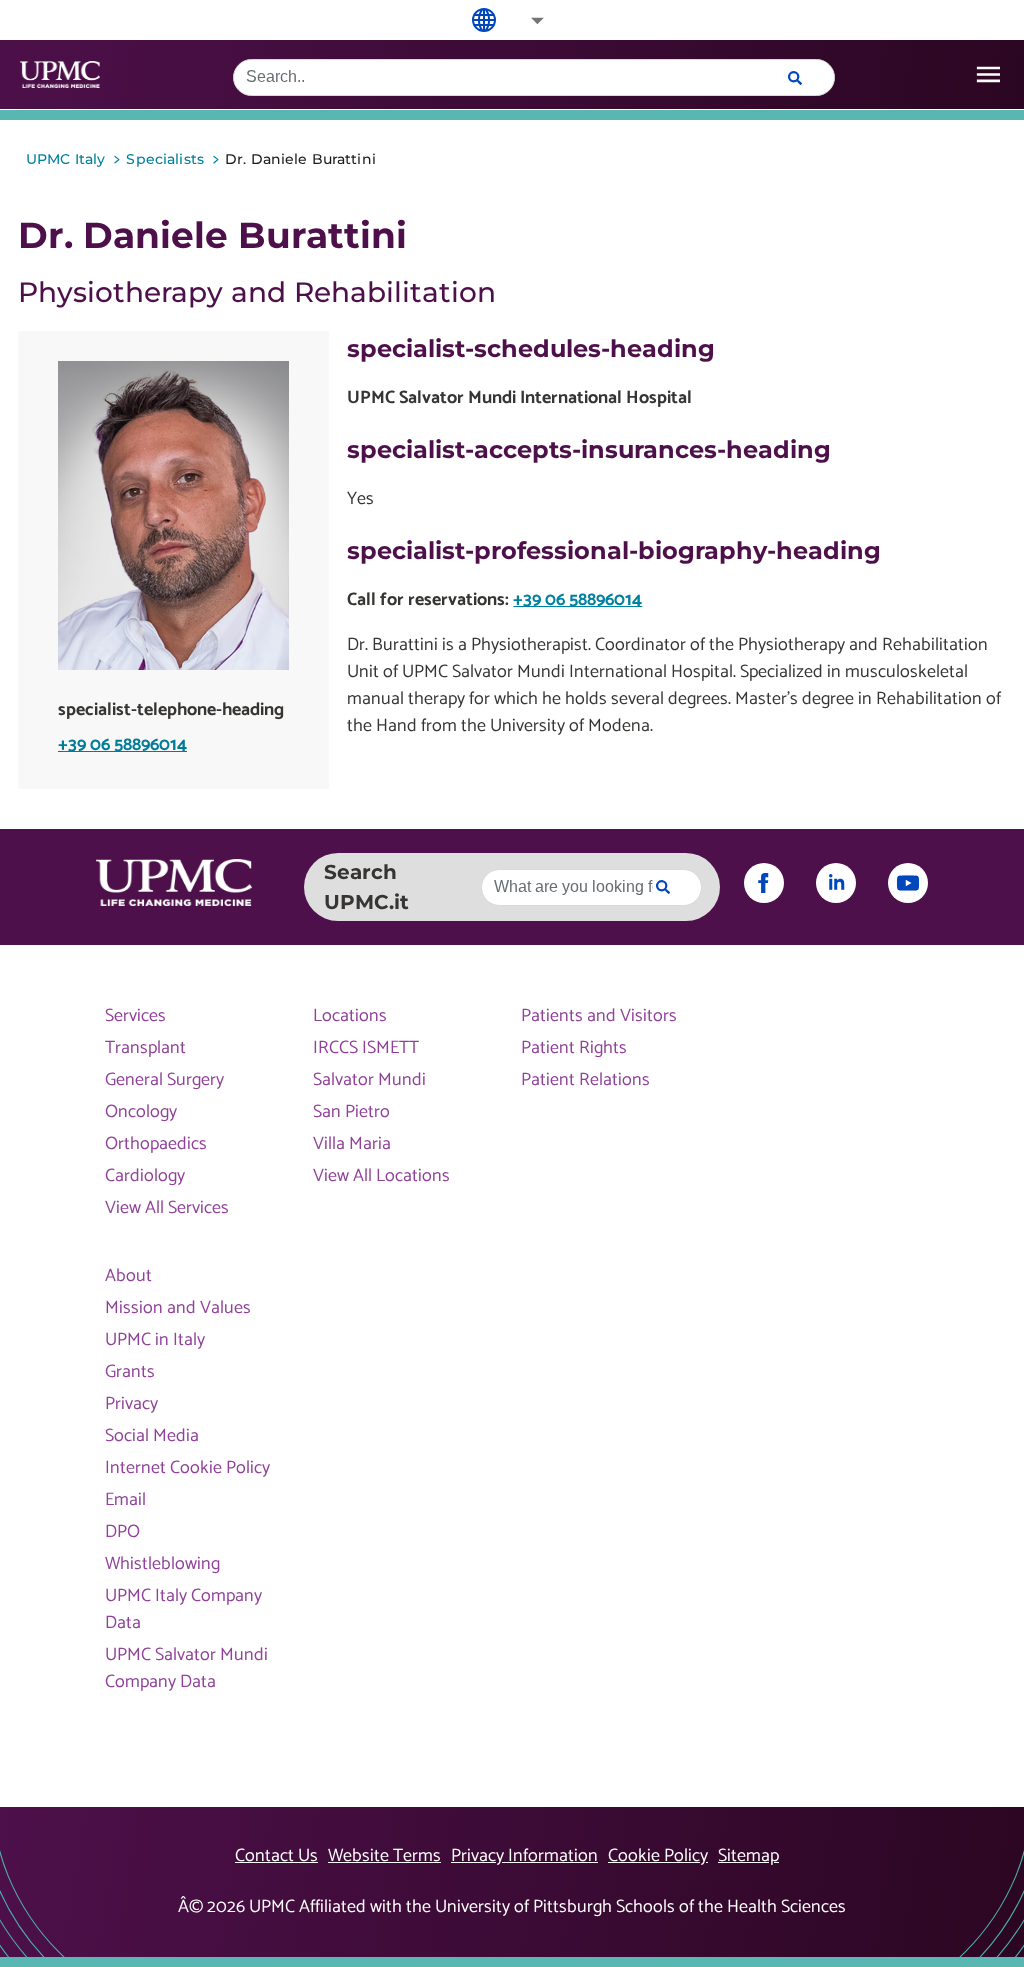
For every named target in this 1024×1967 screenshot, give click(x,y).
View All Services (167, 1208)
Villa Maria (352, 1144)
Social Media (152, 1436)
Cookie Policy (658, 1856)
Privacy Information (524, 1856)
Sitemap (748, 1856)
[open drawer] (988, 74)
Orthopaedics (156, 1144)
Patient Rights (574, 1048)
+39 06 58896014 (122, 745)
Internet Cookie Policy (187, 1468)
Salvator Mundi (369, 1080)
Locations (350, 1016)
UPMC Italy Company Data (183, 1610)
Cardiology (145, 1176)
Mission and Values (178, 1308)
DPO (122, 1532)
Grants (130, 1372)
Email (125, 1500)
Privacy (131, 1404)
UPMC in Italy (155, 1340)
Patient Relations (585, 1080)
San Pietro (351, 1112)
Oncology (141, 1112)
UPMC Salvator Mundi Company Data (186, 1669)
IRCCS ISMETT (366, 1048)
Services (135, 1016)
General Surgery (164, 1080)
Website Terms (384, 1856)
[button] (524, 20)
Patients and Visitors (599, 1016)
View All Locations (381, 1176)
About (128, 1276)
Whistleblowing (162, 1564)
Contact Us (276, 1856)
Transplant (145, 1048)
